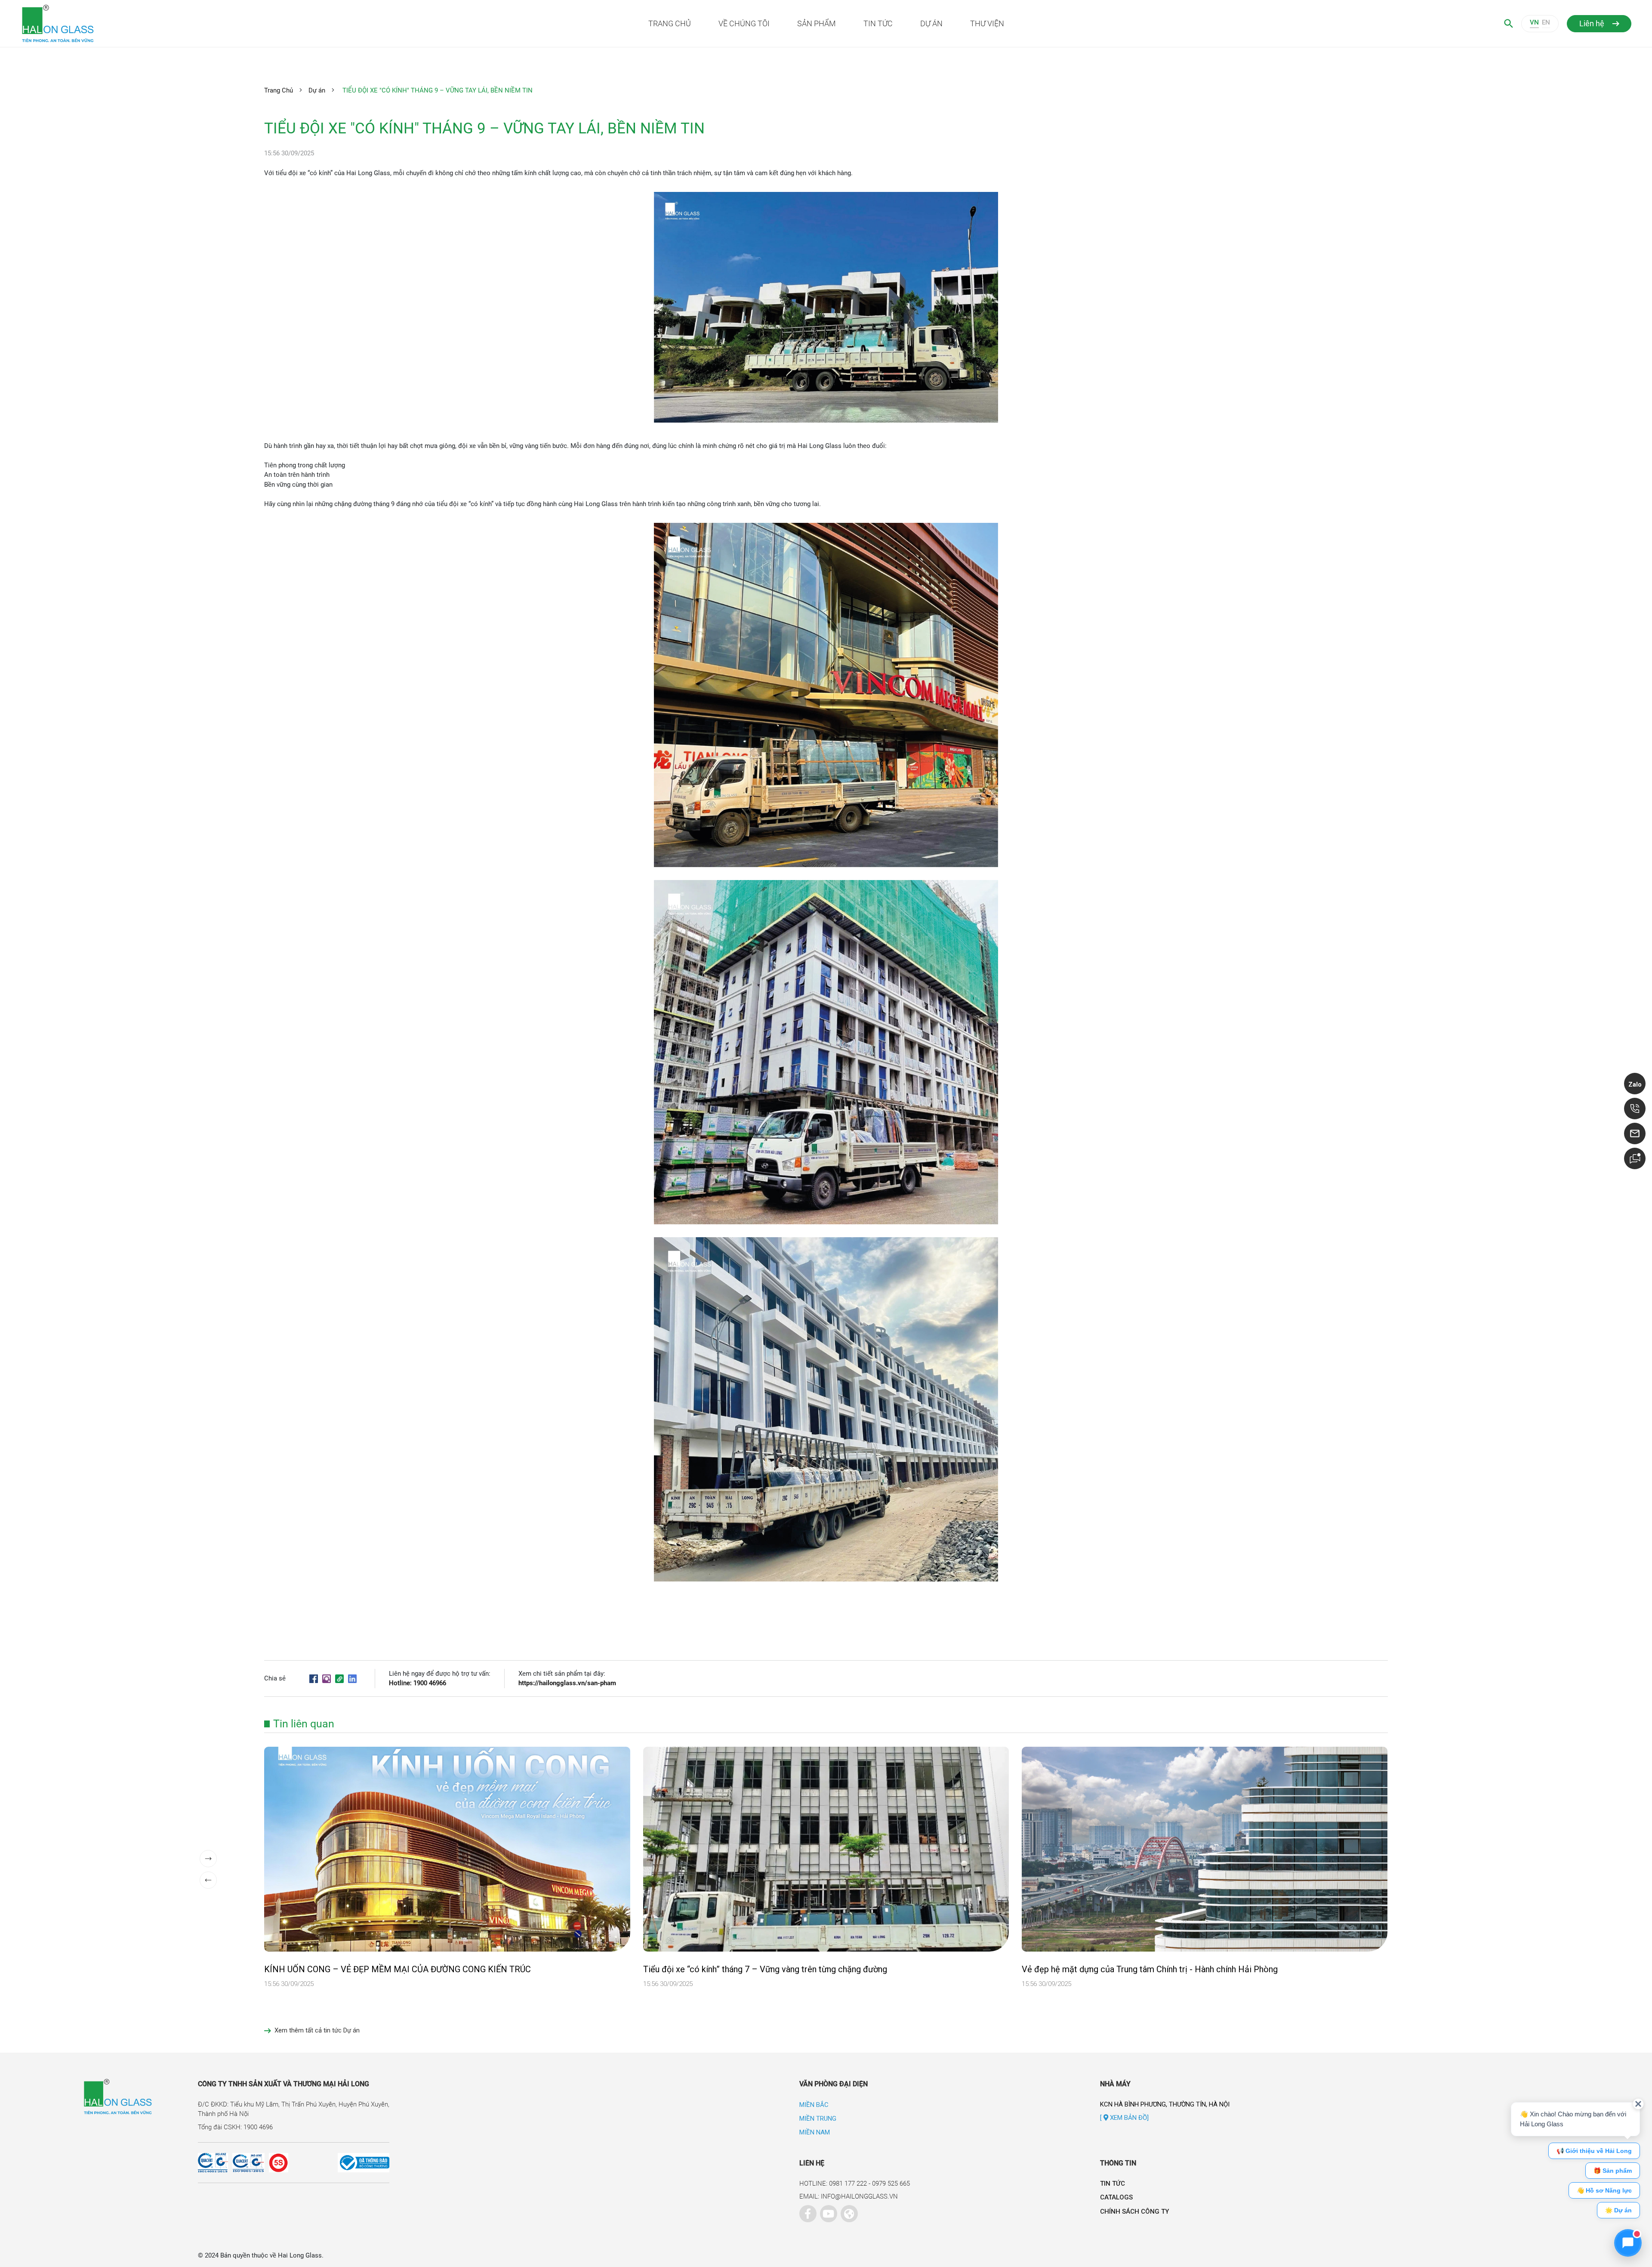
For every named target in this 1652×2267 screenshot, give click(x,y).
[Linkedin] (352, 1678)
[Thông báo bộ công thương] (339, 2163)
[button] (208, 1859)
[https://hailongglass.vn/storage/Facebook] (806, 2211)
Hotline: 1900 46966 (418, 1683)
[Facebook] (314, 1678)
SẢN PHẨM (817, 23)
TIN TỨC (878, 23)
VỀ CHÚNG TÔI (744, 23)
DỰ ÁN (931, 23)
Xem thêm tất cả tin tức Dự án (317, 2030)
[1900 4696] (1635, 1109)
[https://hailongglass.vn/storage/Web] (847, 2211)
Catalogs (1116, 2197)
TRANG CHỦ (670, 23)
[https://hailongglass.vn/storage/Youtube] (826, 2211)
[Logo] (182, 23)
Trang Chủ (279, 90)
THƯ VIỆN (987, 23)
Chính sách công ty (1134, 2211)
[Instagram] (327, 1678)
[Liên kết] (339, 1678)
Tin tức (1113, 2184)
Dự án (317, 90)
